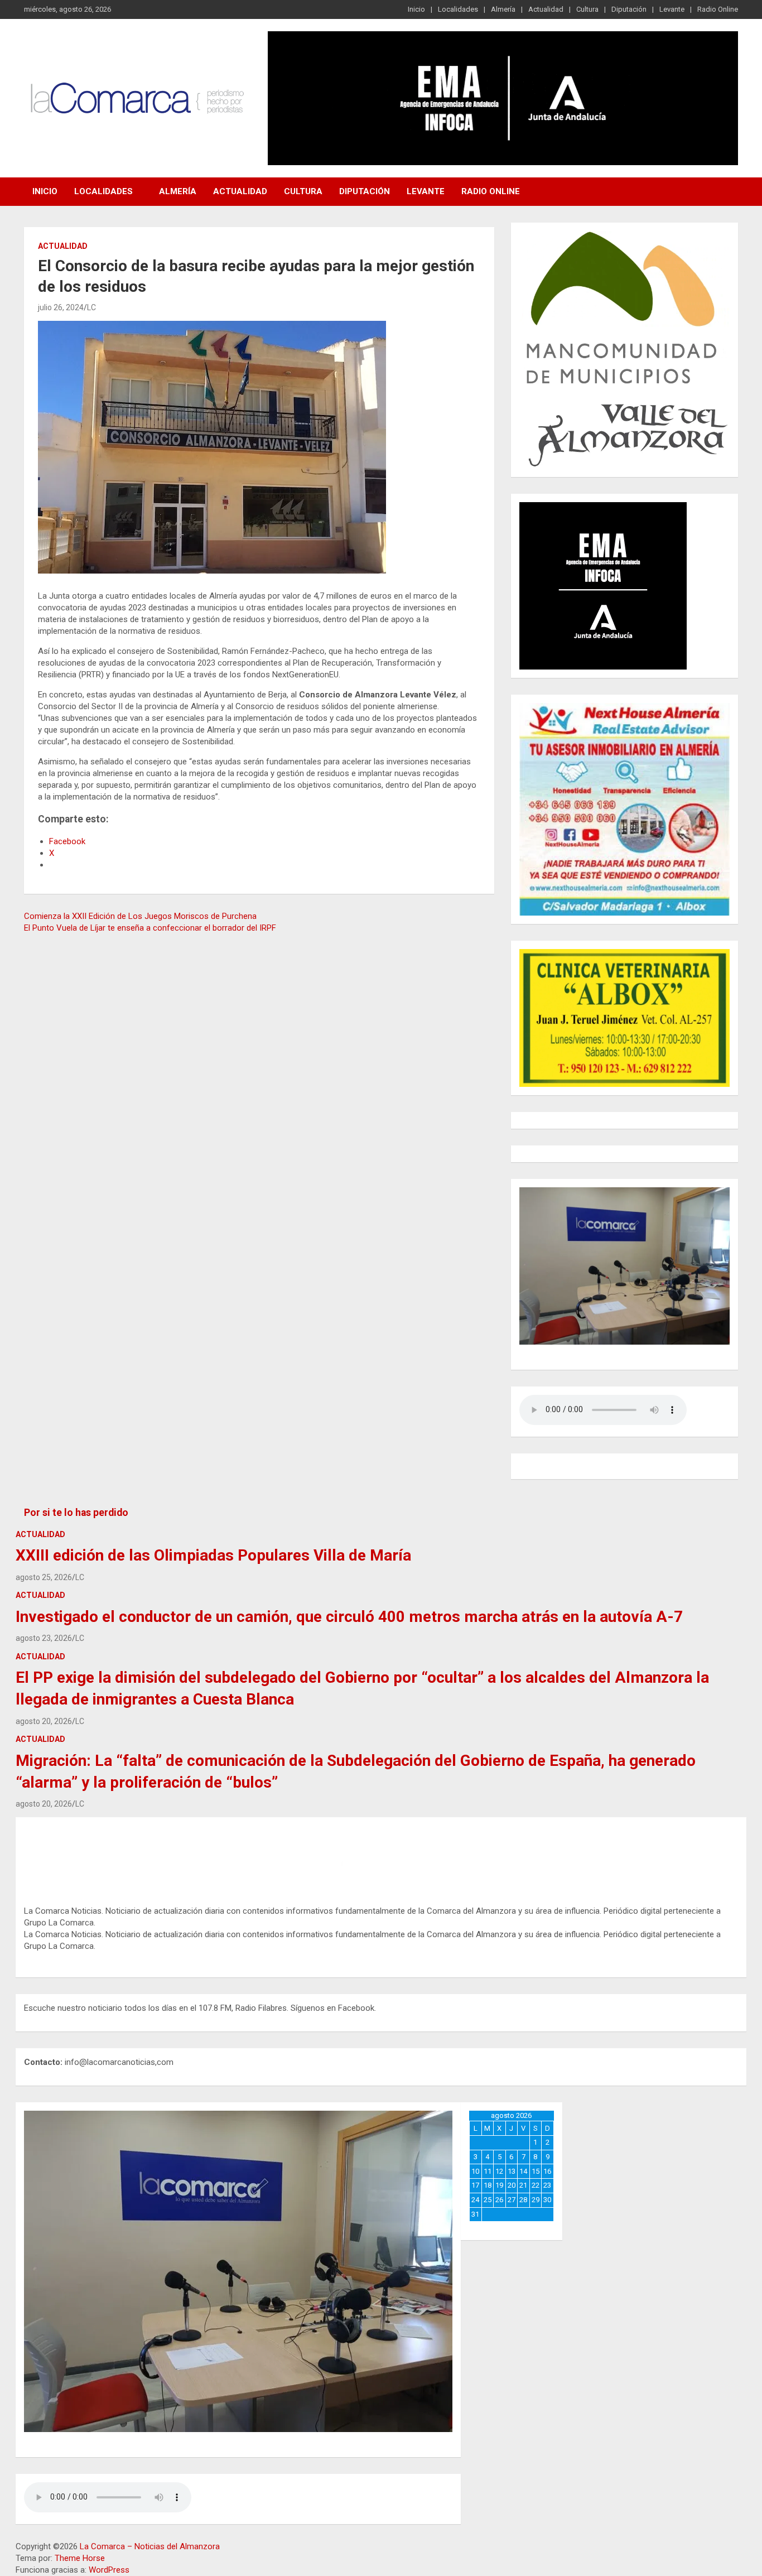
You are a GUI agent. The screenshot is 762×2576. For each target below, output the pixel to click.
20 (512, 2185)
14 (523, 2171)
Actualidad (546, 9)
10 (475, 2171)
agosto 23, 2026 (44, 1638)
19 (499, 2185)
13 (512, 2171)
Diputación (629, 9)
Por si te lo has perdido (76, 1513)
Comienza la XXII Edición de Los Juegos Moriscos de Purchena (140, 916)
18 (488, 2185)
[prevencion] (603, 508)
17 (475, 2185)
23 (547, 2185)
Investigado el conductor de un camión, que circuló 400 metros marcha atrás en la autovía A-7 (349, 1617)
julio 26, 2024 (61, 307)
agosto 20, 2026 (44, 1721)
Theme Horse (80, 2558)
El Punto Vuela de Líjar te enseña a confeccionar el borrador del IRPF (150, 928)
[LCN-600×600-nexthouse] (624, 709)
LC (91, 307)
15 (536, 2171)
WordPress (109, 2570)
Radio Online (718, 9)
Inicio (416, 9)
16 (547, 2171)
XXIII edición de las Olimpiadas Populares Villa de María (213, 1555)
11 (488, 2171)
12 (499, 2171)
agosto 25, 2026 (44, 1577)
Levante (672, 9)
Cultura (587, 9)
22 (536, 2185)
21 (523, 2185)
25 (488, 2200)
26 (499, 2200)
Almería (503, 9)
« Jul (508, 2226)
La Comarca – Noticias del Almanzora (150, 2546)
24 (475, 2200)
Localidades (458, 9)
